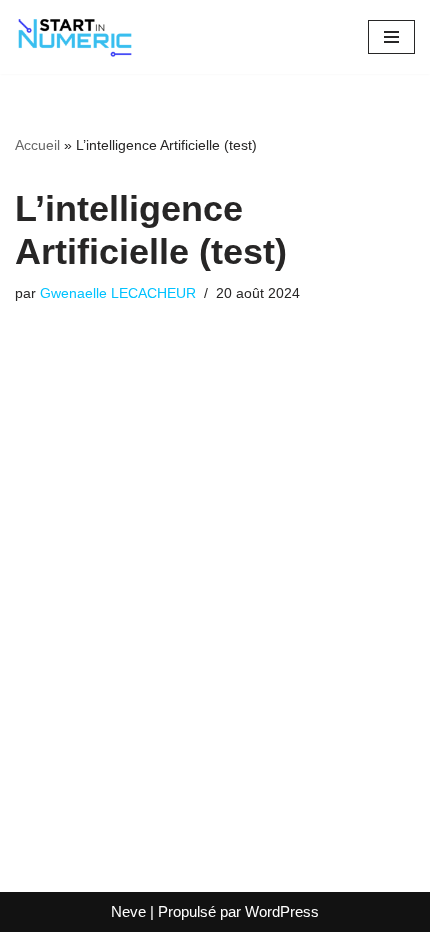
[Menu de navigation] (391, 37)
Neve (128, 911)
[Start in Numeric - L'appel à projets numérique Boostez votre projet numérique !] (75, 37)
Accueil (37, 145)
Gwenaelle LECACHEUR (118, 293)
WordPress (282, 911)
